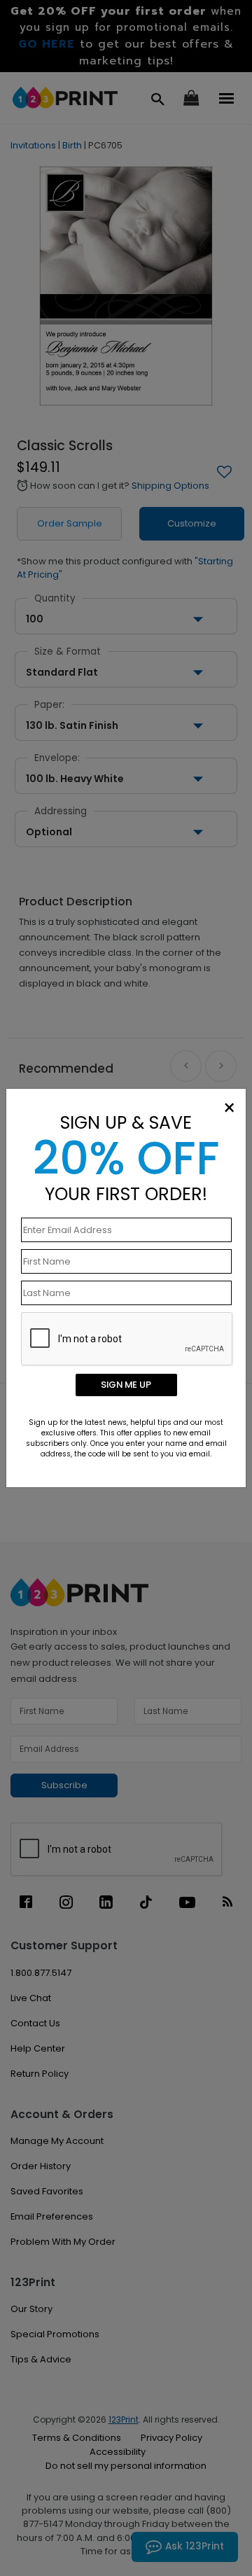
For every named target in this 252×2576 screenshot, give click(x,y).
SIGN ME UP (126, 1385)
